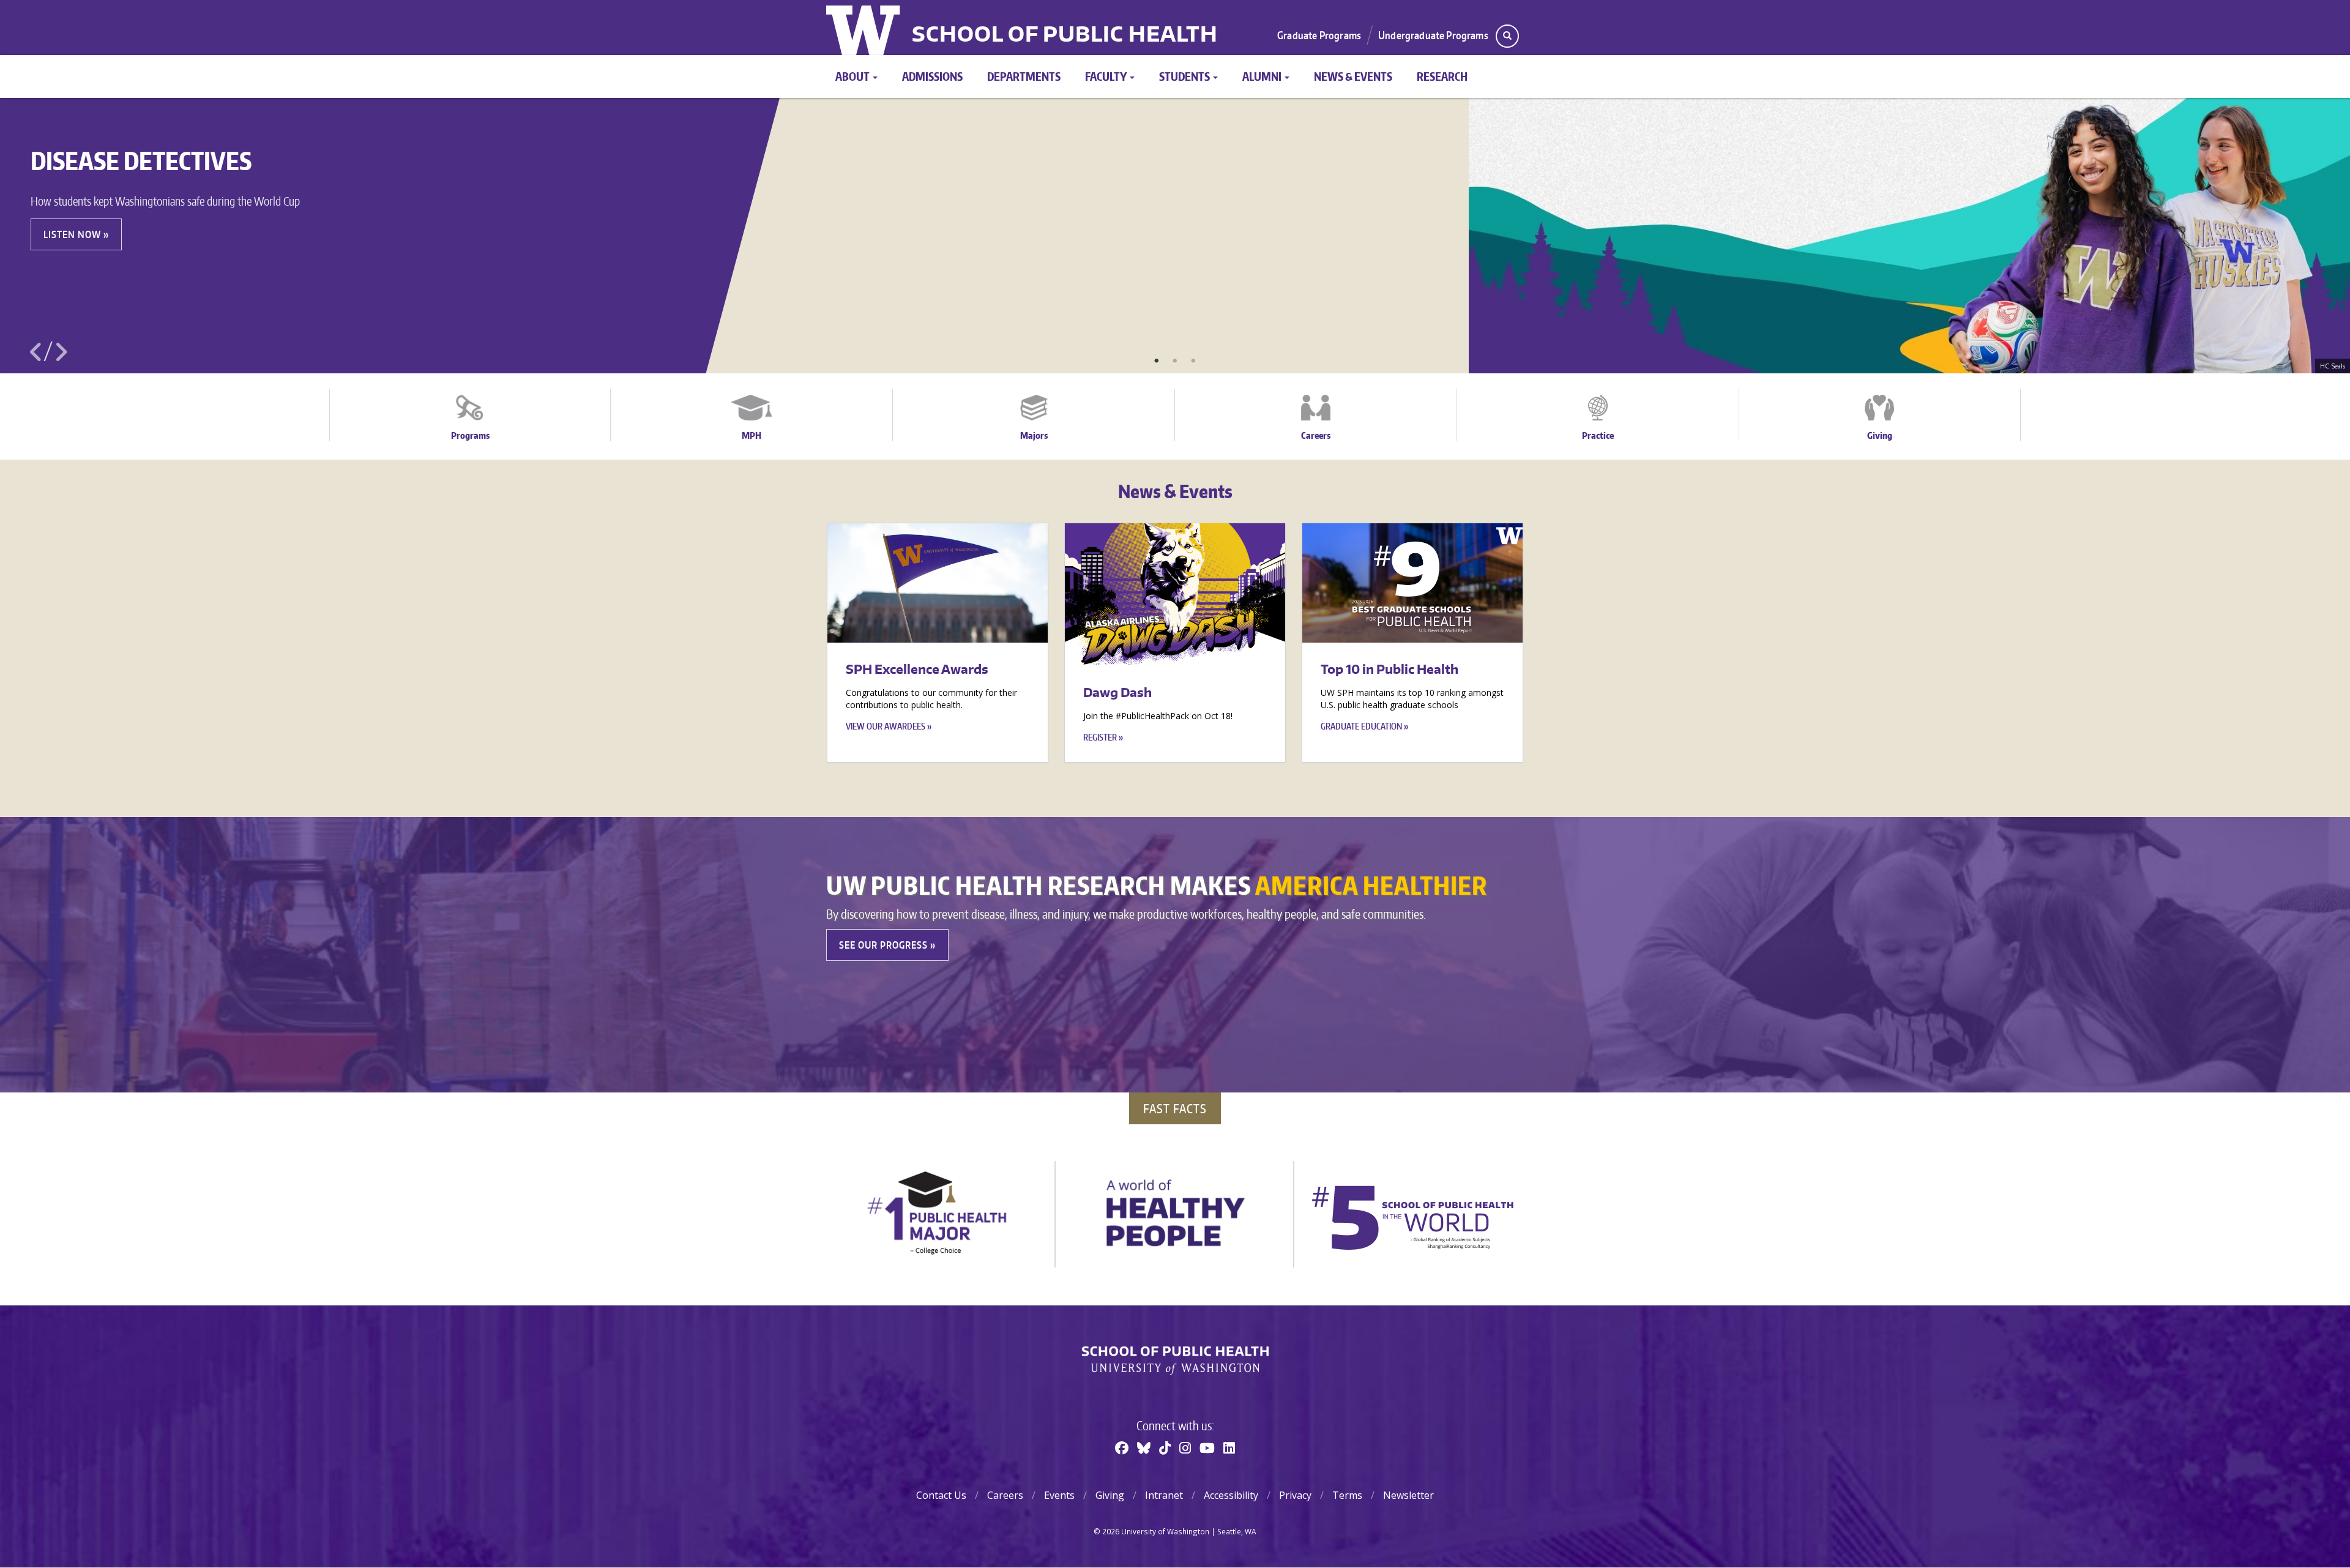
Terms (1347, 1495)
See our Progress (883, 945)
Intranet (1164, 1495)
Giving (1880, 435)
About (853, 76)
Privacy (1295, 1495)
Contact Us (941, 1495)
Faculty (1107, 76)
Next (61, 352)
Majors (1034, 435)
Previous (36, 352)
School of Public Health (1065, 35)
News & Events (1353, 76)
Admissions (932, 76)
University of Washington (864, 28)
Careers (1316, 435)
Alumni (1263, 76)
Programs (470, 435)
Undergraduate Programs (1433, 35)
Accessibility (1231, 1495)
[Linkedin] (1229, 1447)
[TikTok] (1165, 1447)
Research (1442, 76)
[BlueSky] (1144, 1447)
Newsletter (1408, 1495)
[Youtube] (1207, 1447)
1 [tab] (1157, 361)
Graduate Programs (1319, 35)
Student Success (193, 234)
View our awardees (886, 726)
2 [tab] (1175, 361)
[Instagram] (1185, 1447)
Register (1100, 737)
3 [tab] (1193, 361)
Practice (1598, 435)
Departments (1024, 76)
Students (1185, 76)
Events (1059, 1495)
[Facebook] (1122, 1447)
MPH (752, 435)
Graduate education (1361, 726)
